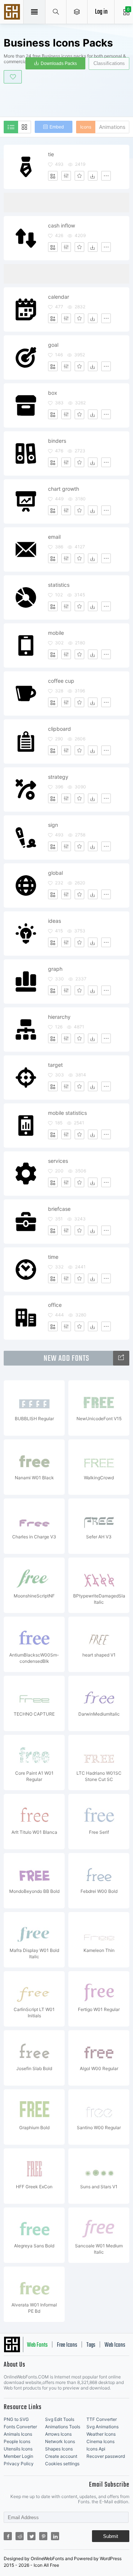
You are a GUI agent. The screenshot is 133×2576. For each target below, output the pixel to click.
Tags (91, 2345)
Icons (86, 127)
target (55, 1065)
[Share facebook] (8, 2536)
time (53, 1257)
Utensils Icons (18, 2449)
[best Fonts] (121, 1358)
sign (53, 825)
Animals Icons (18, 2434)
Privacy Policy (19, 2464)
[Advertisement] (68, 99)
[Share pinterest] (43, 2536)
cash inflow (62, 225)
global (55, 873)
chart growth (64, 489)
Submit (111, 2536)
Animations (112, 127)
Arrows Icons (58, 2434)
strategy (58, 777)
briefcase (59, 1209)
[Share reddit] (20, 2536)
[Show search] (56, 12)
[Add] (53, 176)
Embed (57, 127)
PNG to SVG (16, 2419)
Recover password (106, 2456)
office (55, 1305)
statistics (59, 585)
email (54, 537)
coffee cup (61, 681)
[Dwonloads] (93, 176)
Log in (101, 12)
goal (53, 345)
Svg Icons (13, 13)
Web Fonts (37, 2345)
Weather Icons (101, 2434)
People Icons (17, 2441)
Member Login (18, 2456)
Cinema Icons (100, 2441)
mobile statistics (67, 1113)
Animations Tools (63, 2427)
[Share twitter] (31, 2536)
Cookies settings (62, 2464)
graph (55, 969)
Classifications (109, 63)
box (53, 393)
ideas (54, 921)
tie (51, 154)
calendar (59, 297)
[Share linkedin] (55, 2536)
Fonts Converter (20, 2427)
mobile (56, 633)
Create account (61, 2456)
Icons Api (96, 2449)
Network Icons (60, 2441)
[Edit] (66, 176)
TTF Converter (102, 2419)
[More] (106, 176)
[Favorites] (79, 176)
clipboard (59, 729)
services (58, 1161)
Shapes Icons (59, 2449)
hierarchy (59, 1017)
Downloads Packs (59, 64)
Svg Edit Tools (60, 2419)
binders (57, 441)
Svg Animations (103, 2427)
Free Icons (67, 2345)
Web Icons (115, 2345)
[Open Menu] (77, 12)
